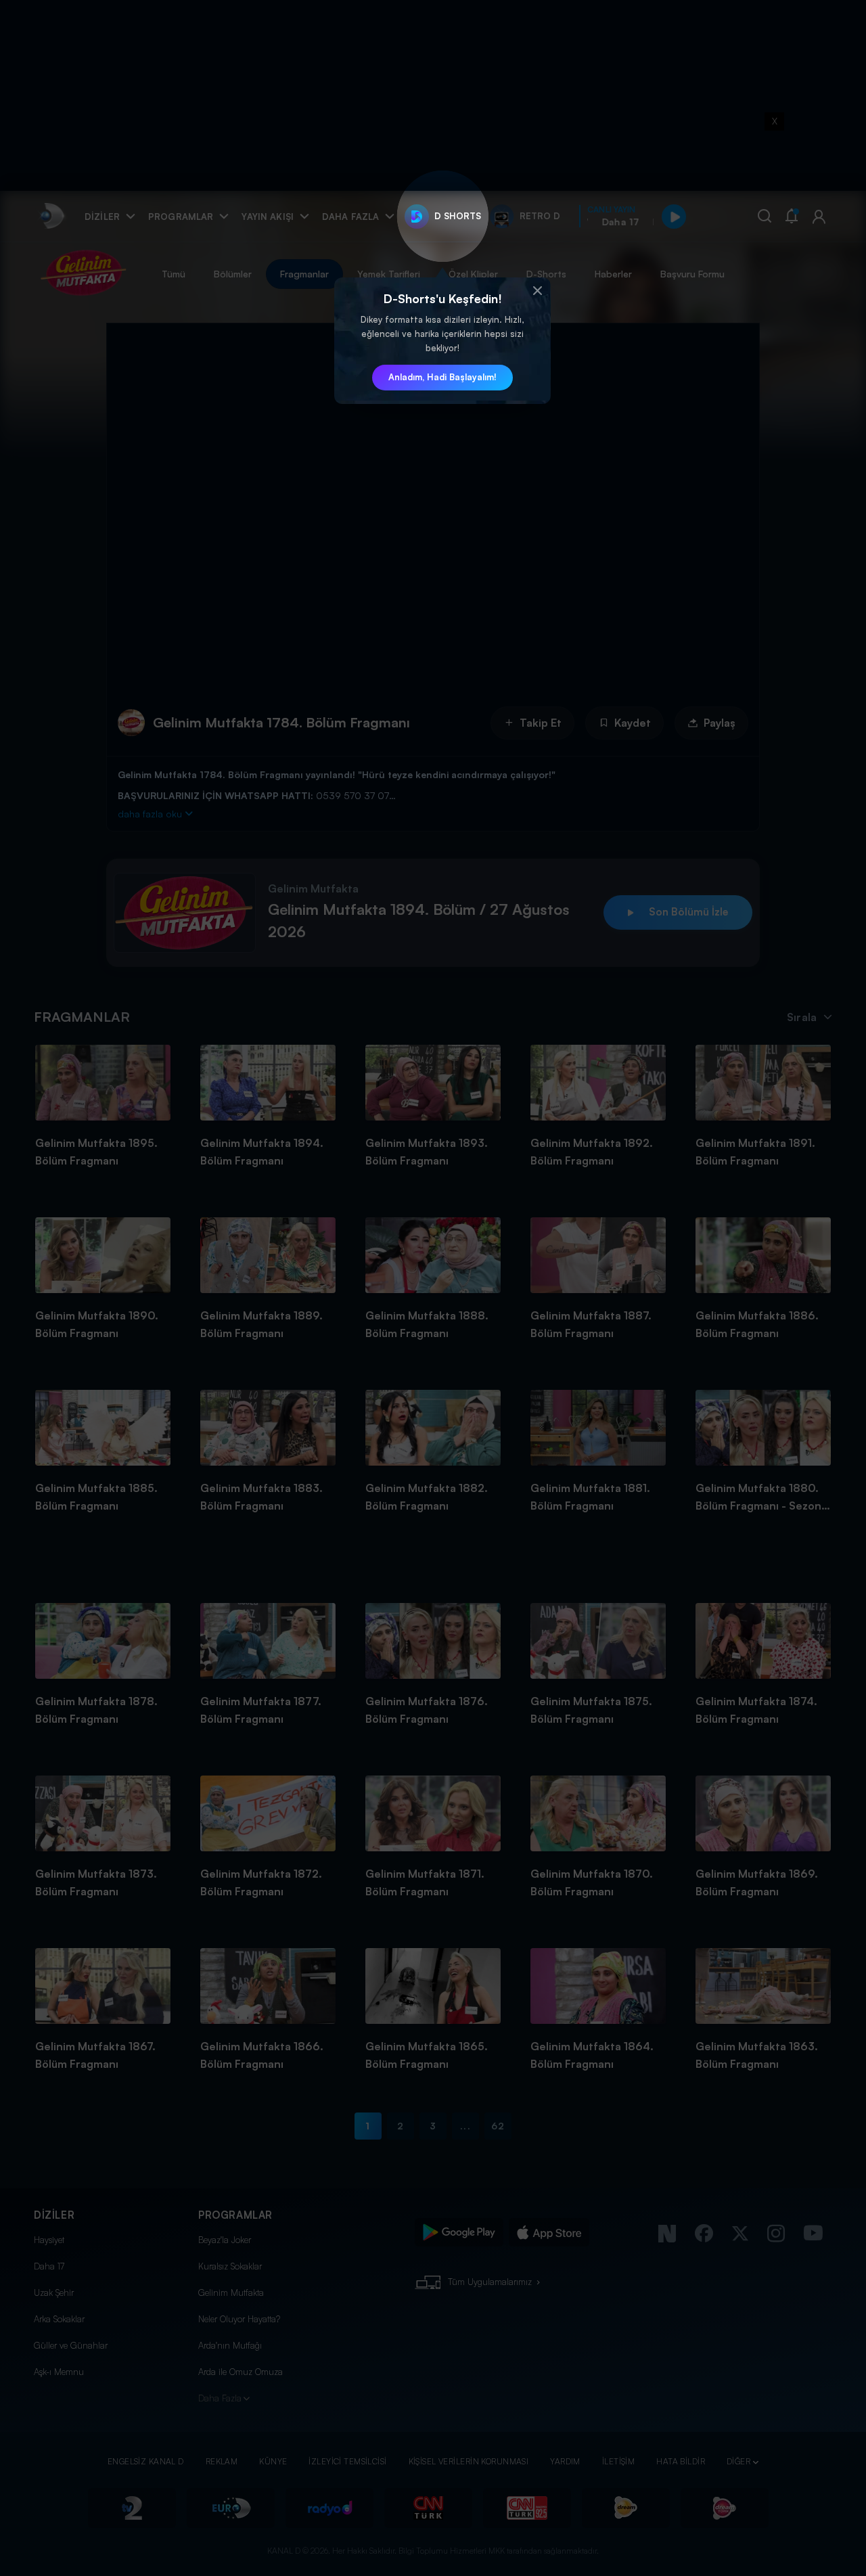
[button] (537, 291)
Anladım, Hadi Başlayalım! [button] (442, 377)
